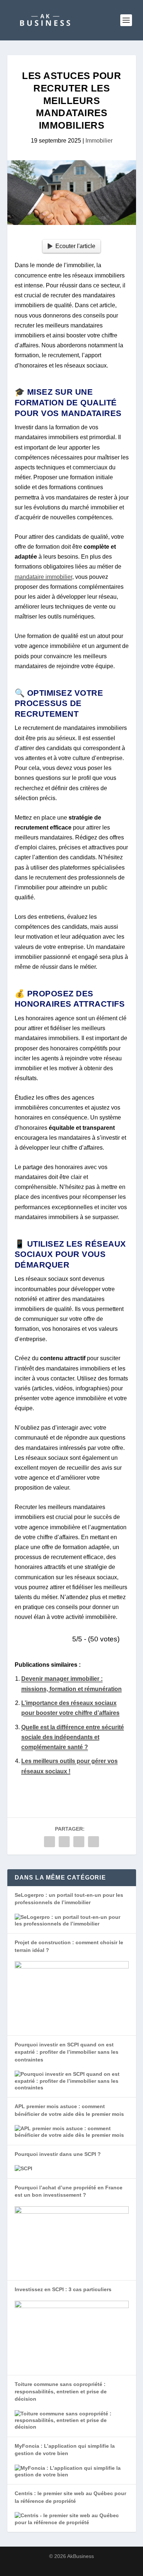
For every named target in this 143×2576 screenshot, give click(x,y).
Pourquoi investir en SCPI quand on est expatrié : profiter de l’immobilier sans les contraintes (67, 2052)
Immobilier (99, 141)
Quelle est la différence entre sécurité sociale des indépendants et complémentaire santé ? (73, 1737)
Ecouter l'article (75, 246)
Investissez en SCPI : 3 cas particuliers (63, 2289)
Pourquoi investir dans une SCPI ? (58, 2154)
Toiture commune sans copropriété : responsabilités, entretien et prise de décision (61, 2392)
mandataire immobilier (43, 577)
